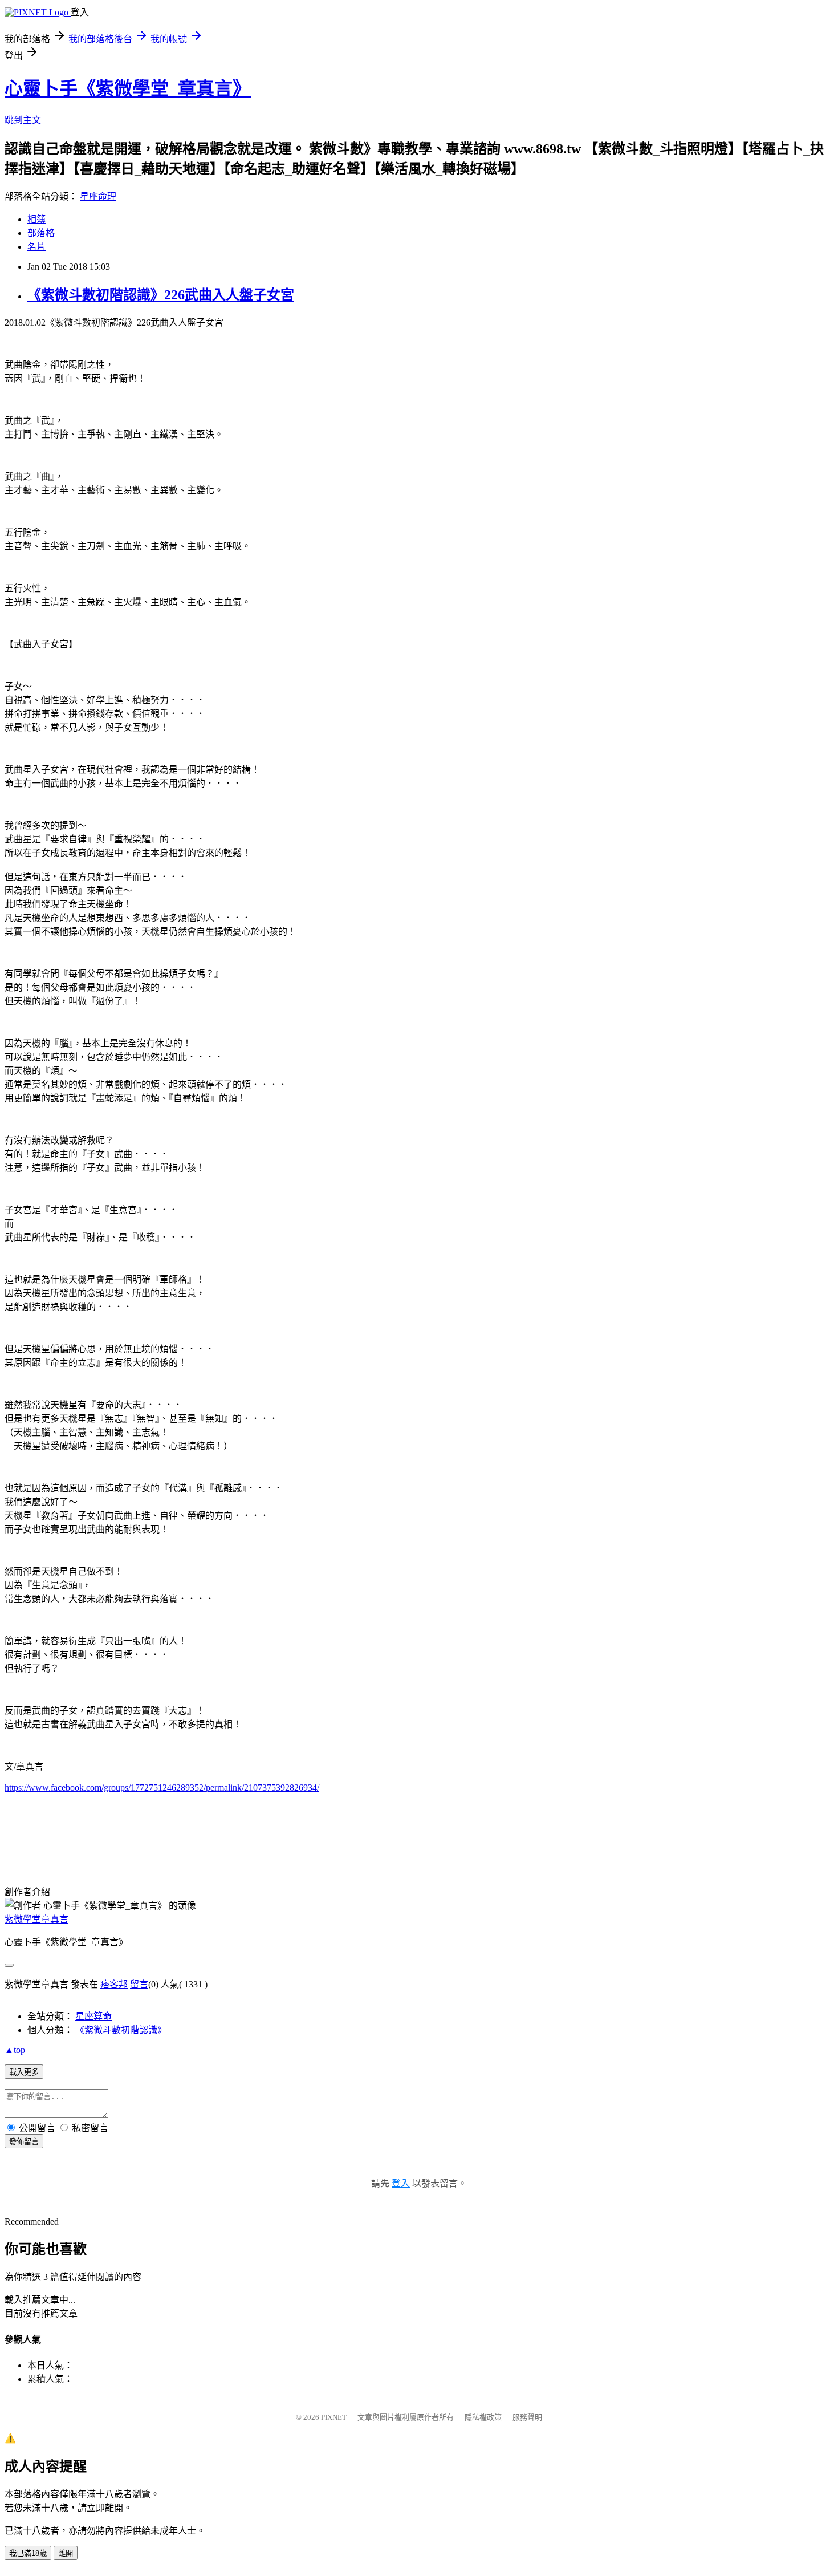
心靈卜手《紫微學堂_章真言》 (128, 88)
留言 (139, 1984)
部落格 (41, 233)
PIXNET (334, 2417)
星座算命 (93, 2016)
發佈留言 (24, 2142)
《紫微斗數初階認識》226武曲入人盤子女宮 (161, 295)
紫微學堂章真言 (36, 1919)
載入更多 (24, 2072)
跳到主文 (23, 120)
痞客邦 (114, 1984)
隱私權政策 (483, 2417)
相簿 (36, 219)
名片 (36, 247)
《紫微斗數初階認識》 (121, 2030)
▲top (15, 2050)
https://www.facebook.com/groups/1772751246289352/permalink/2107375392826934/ (162, 1788)
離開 (66, 2553)
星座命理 (98, 196)
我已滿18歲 (28, 2553)
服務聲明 (527, 2417)
